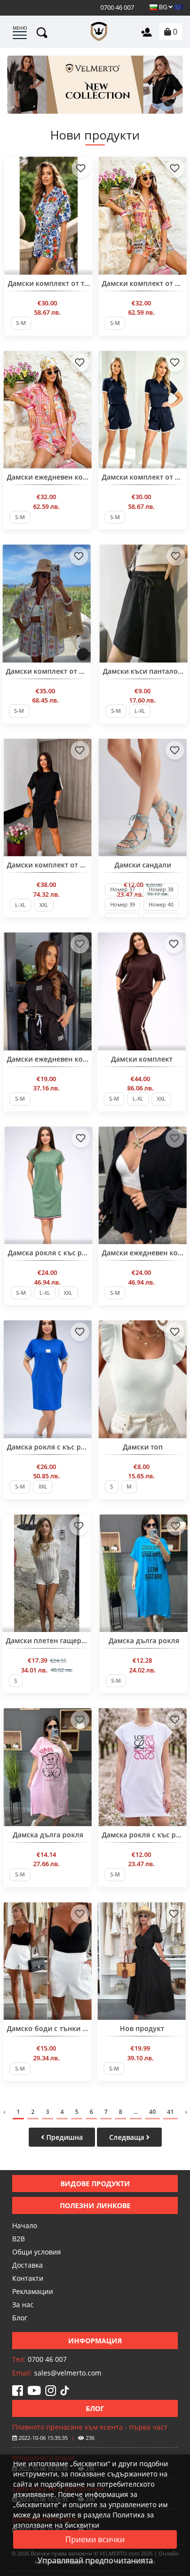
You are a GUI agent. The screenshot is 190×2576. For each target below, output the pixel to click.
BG (163, 7)
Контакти (28, 2278)
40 (152, 2112)
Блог (20, 2318)
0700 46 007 (116, 7)
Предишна (64, 2137)
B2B (19, 2239)
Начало (25, 2225)
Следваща (128, 2137)
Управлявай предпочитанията (95, 2560)
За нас (23, 2304)
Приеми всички (95, 2539)
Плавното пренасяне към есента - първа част (90, 2427)
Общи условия (37, 2252)
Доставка (28, 2265)
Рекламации (33, 2291)
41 (171, 2112)
